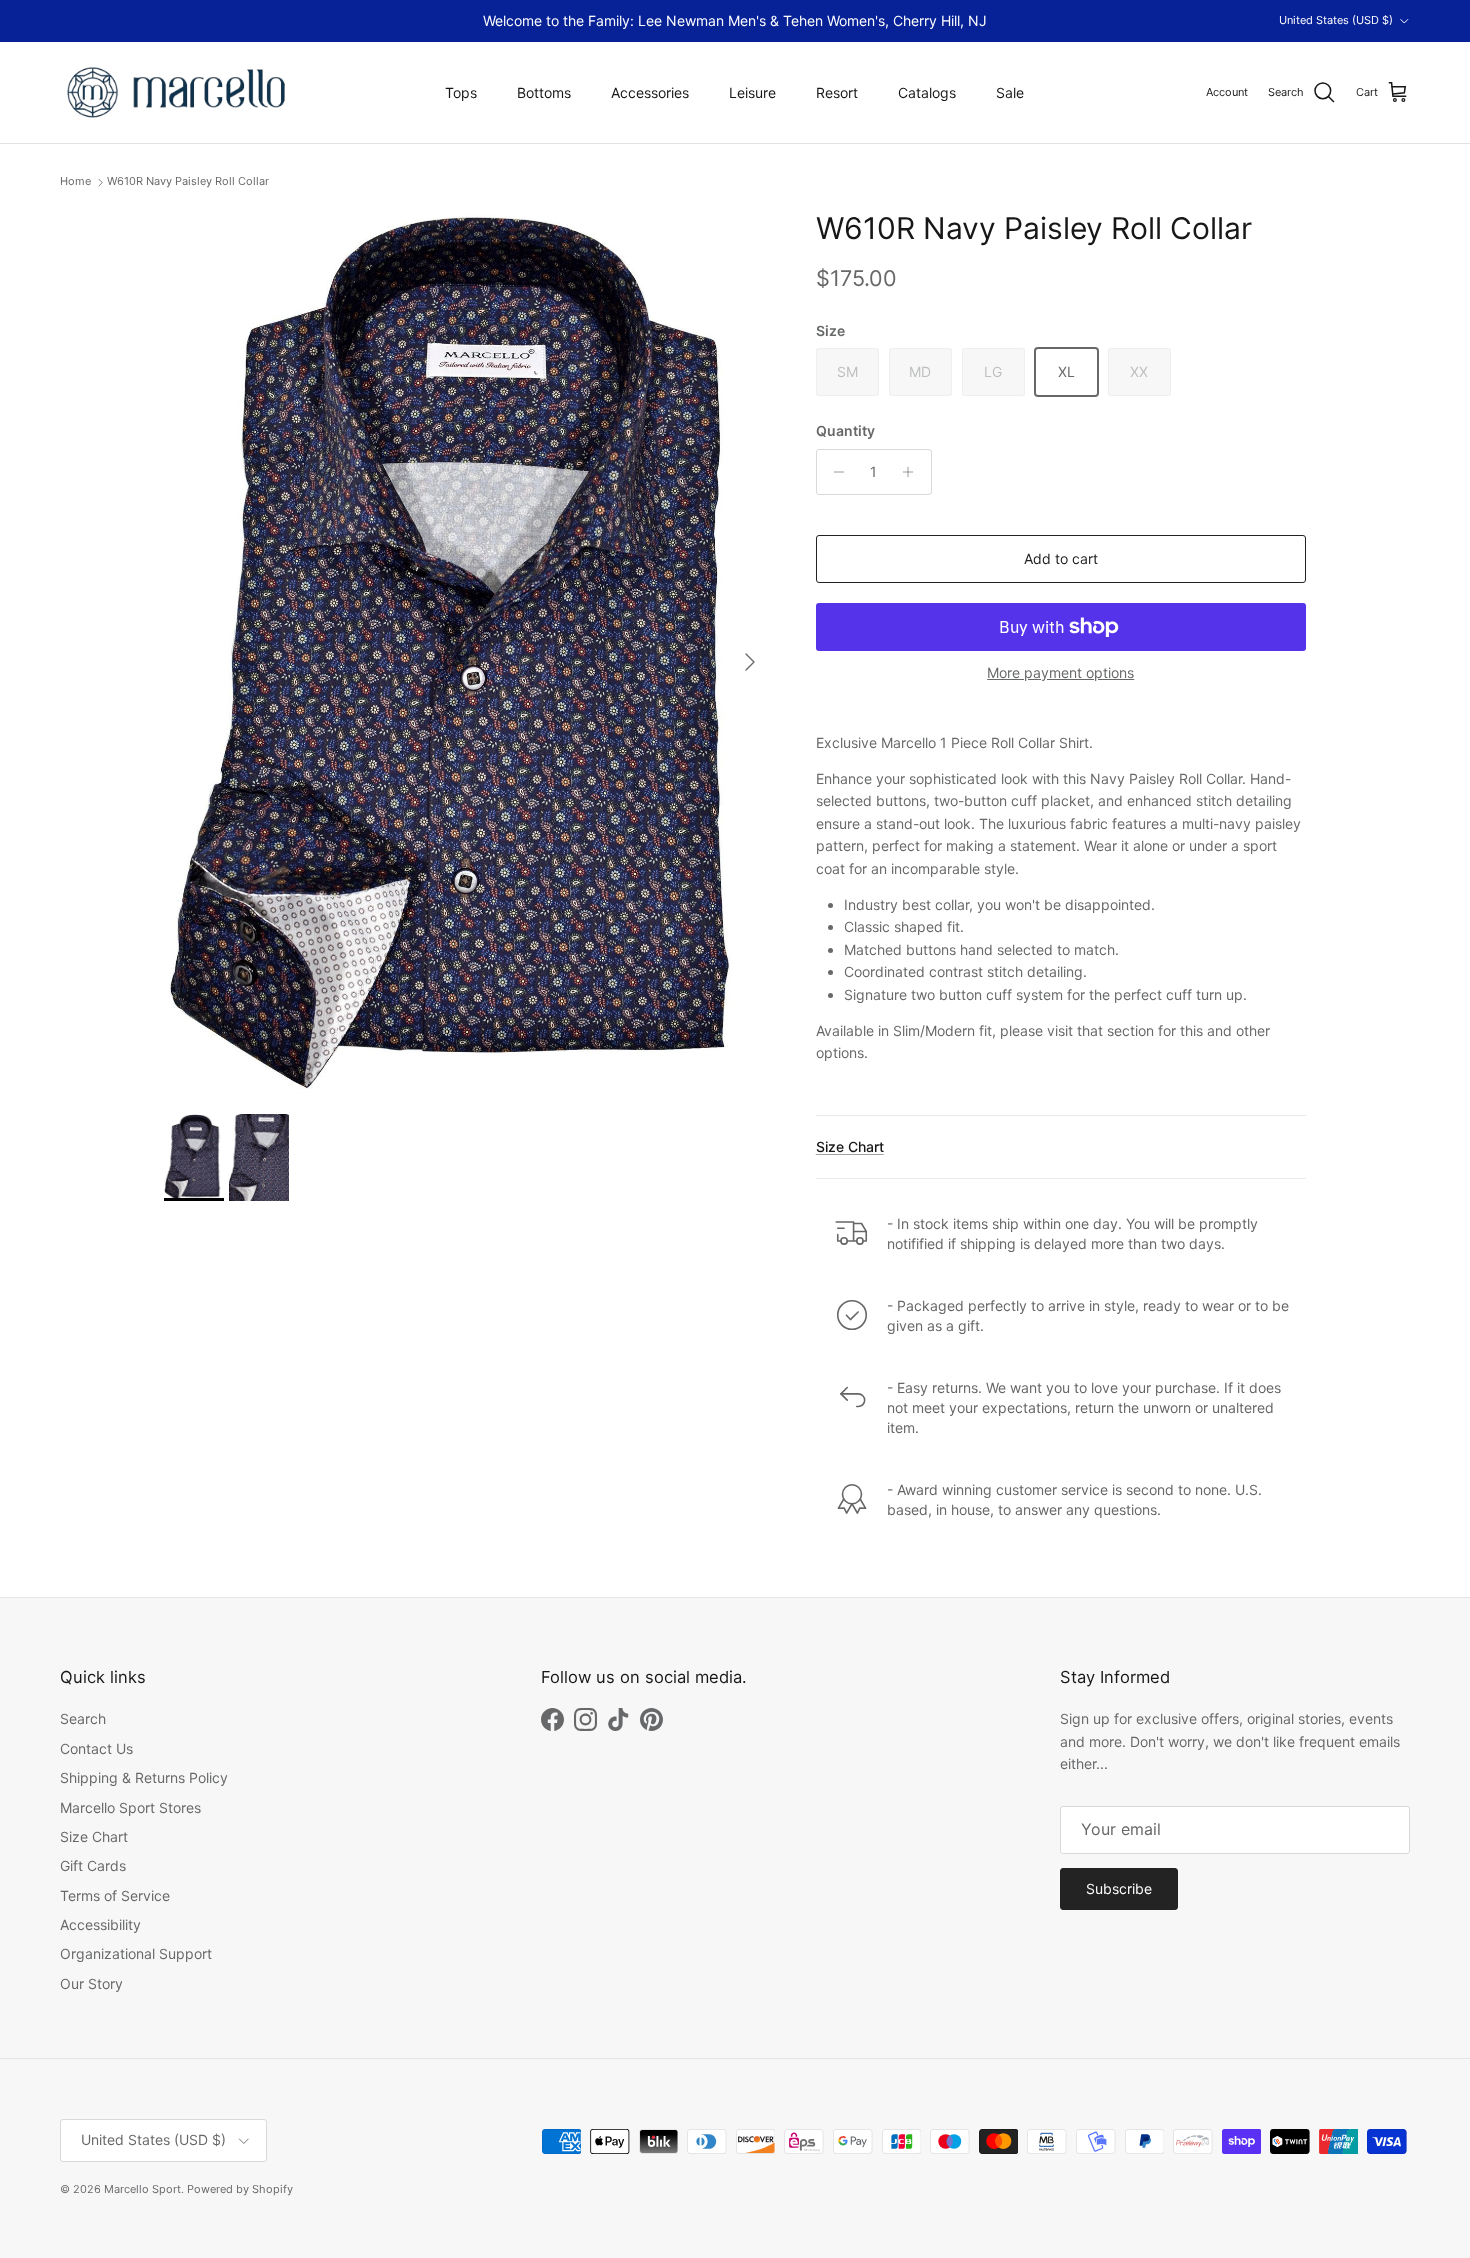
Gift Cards (93, 1865)
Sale (1010, 92)
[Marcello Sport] (177, 92)
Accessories (650, 92)
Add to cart (1061, 558)
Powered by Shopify (240, 2189)
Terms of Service (115, 1895)
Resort (837, 92)
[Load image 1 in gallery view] (468, 652)
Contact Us (96, 1748)
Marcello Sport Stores (130, 1807)
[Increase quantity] (913, 472)
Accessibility (100, 1924)
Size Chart (850, 1146)
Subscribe (1119, 1888)
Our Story (91, 1983)
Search (83, 1718)
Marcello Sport (142, 2189)
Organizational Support (136, 1953)
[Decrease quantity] (834, 472)
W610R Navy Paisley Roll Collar (188, 182)
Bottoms (544, 92)
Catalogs (927, 92)
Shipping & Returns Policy (144, 1777)
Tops (461, 92)
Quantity (845, 430)
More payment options (1060, 673)
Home (75, 182)
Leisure (752, 92)
